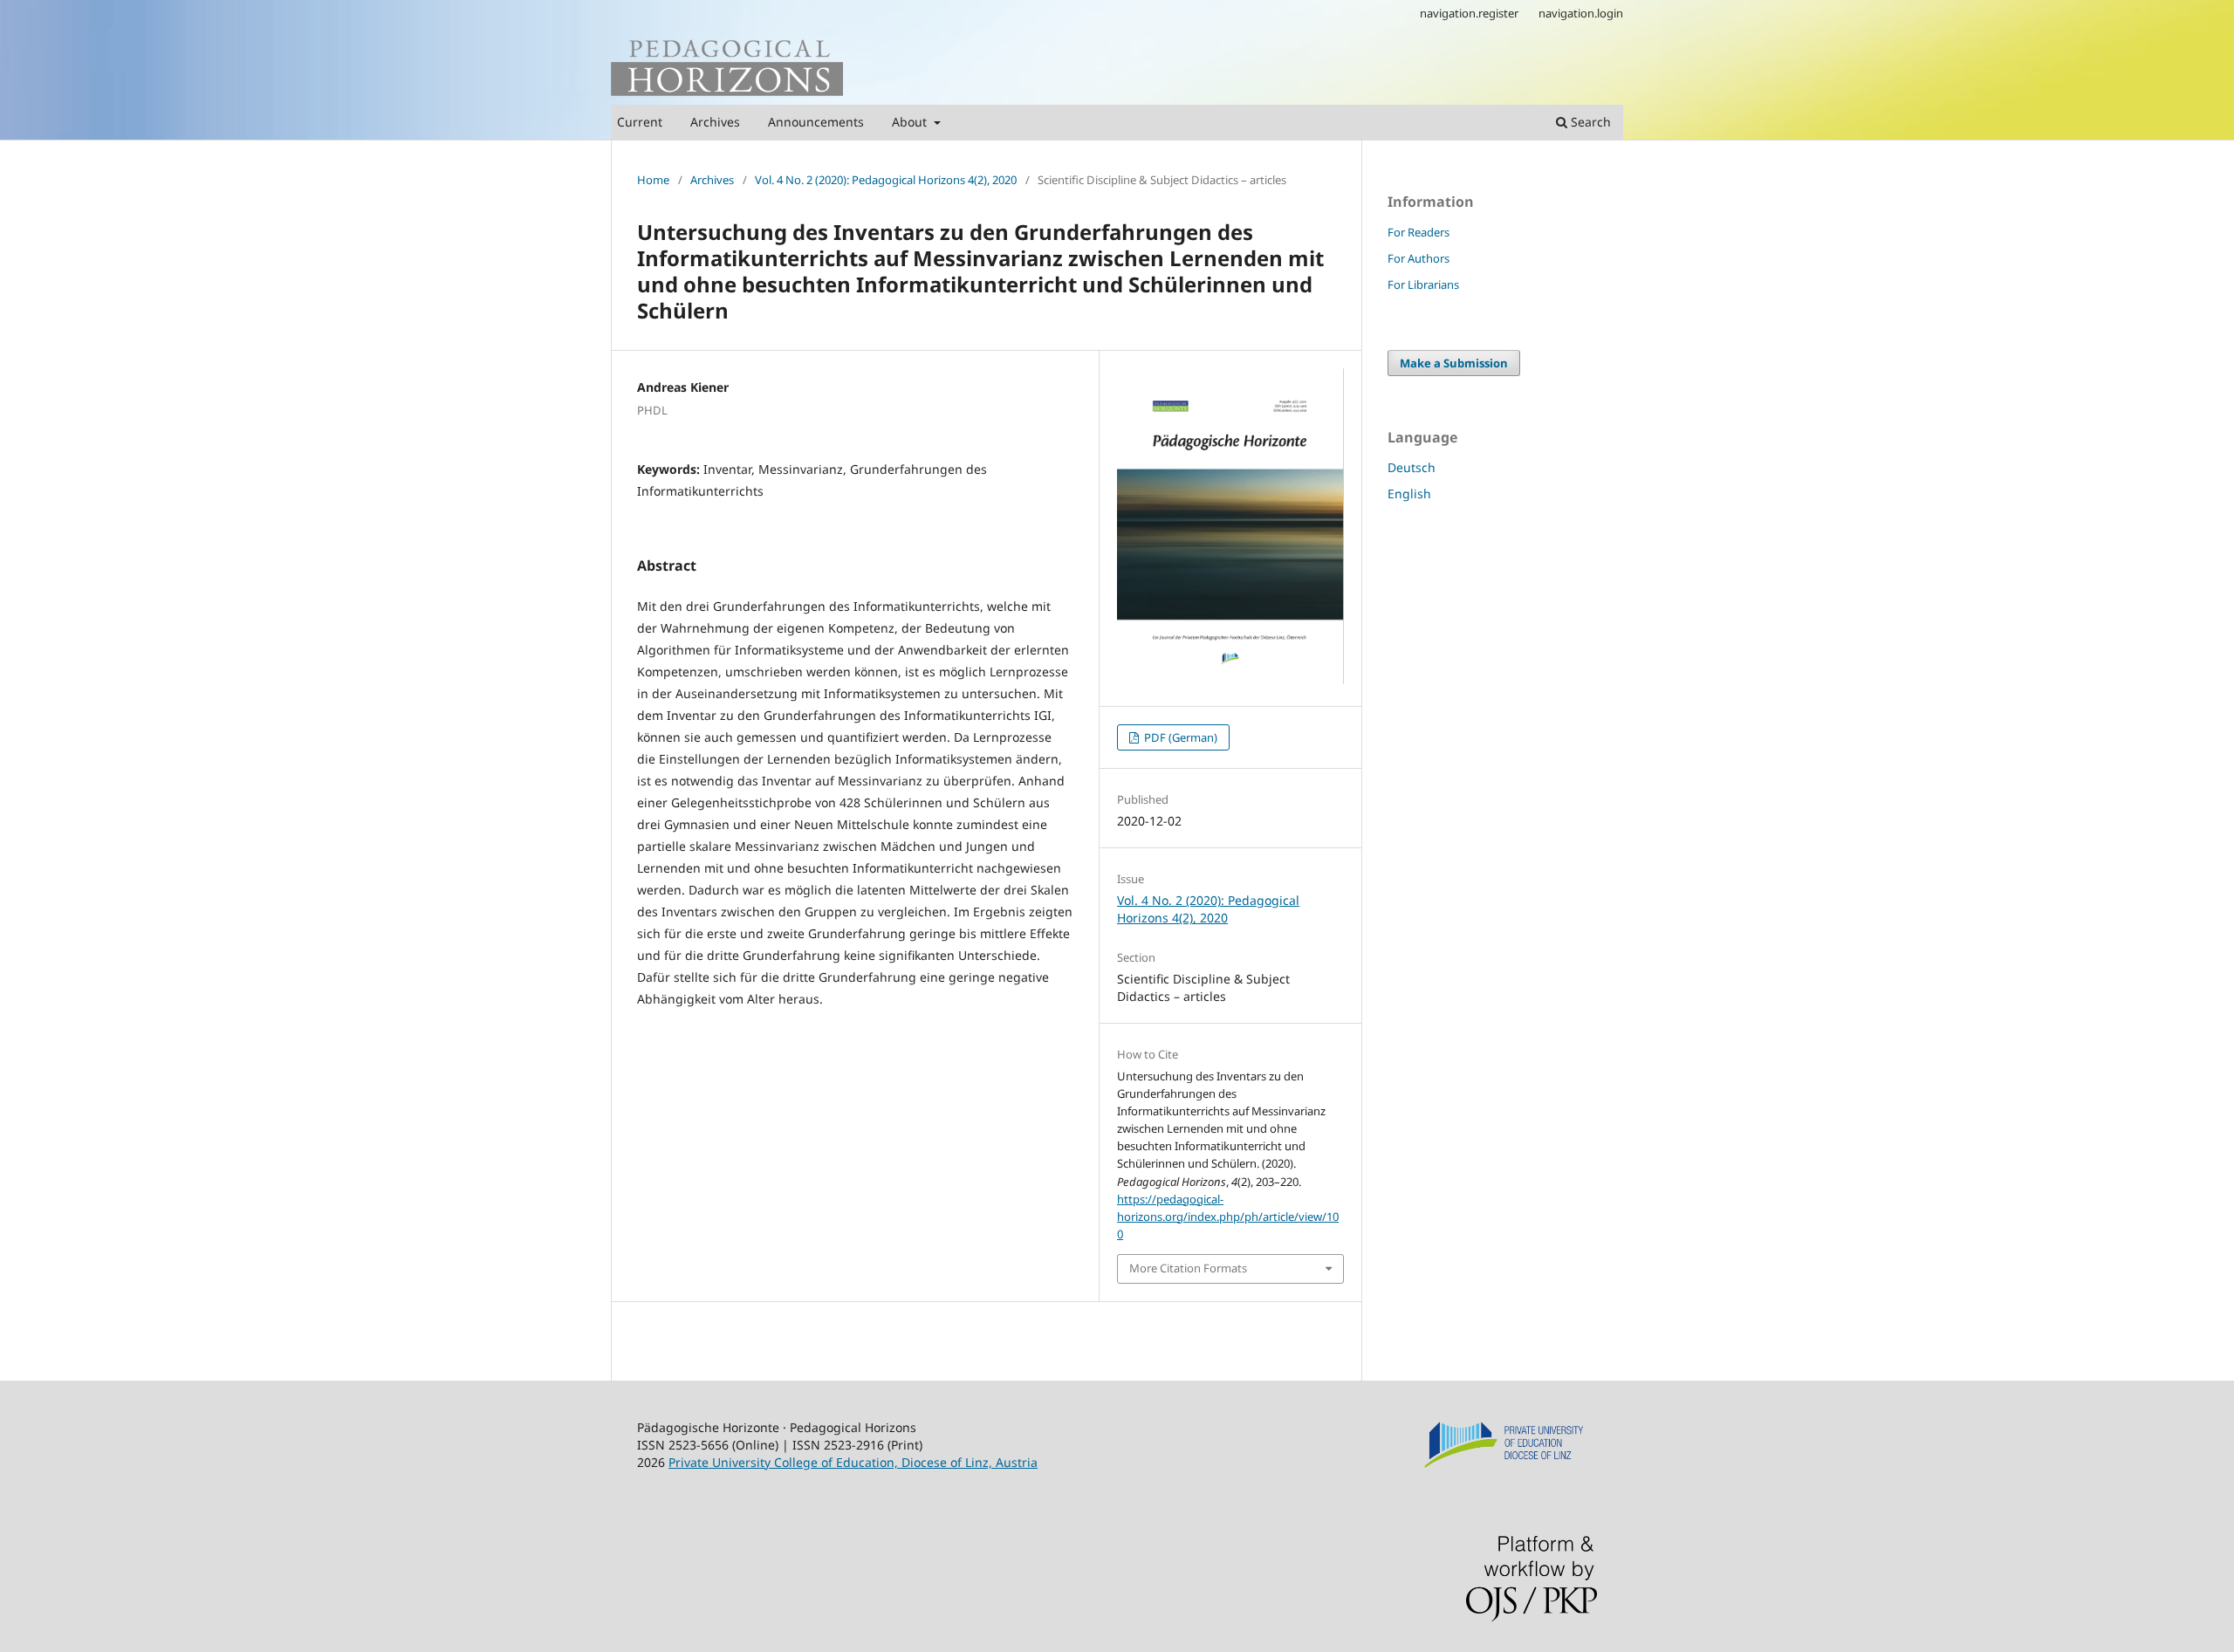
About (911, 122)
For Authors (1419, 258)
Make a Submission (1454, 363)
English (1409, 494)
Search (1589, 122)
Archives (715, 122)
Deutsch (1412, 467)
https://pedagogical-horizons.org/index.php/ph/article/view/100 (1228, 1217)
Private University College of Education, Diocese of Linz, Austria (853, 1462)
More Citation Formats (1188, 1268)
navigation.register (1469, 13)
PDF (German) (1179, 737)
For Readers (1419, 232)
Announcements (816, 122)
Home (653, 180)
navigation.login (1581, 13)
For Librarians (1423, 284)
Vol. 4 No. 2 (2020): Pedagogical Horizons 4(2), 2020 (886, 180)
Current (640, 122)
